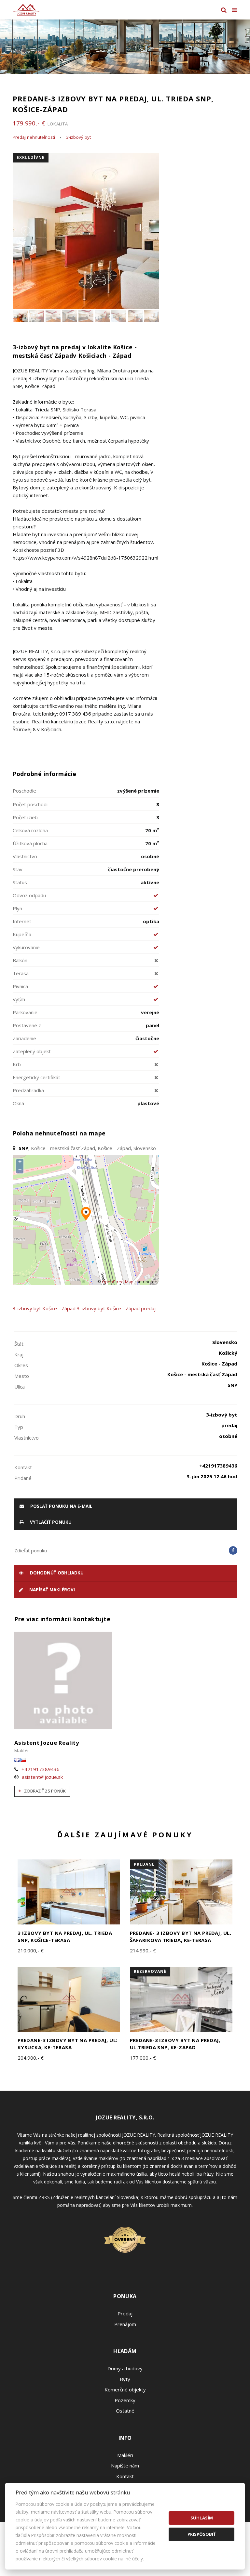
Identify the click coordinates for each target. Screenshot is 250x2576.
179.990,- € (40, 123)
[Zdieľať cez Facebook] (233, 1550)
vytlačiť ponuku (50, 1522)
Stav (18, 869)
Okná (18, 1103)
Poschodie (24, 791)
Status (20, 882)
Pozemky (125, 2400)
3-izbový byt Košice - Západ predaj (116, 1308)
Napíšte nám (125, 2466)
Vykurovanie (26, 947)
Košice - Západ (59, 1308)
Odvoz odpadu (29, 895)
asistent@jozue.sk (42, 1777)
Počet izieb (25, 817)
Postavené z (27, 1025)
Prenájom (125, 2324)
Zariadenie (24, 1038)
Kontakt (125, 2476)
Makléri (125, 2455)
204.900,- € (31, 2058)
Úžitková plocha (30, 843)
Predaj (125, 2313)
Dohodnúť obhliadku (56, 1573)
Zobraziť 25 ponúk (44, 1791)
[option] (125, 47)
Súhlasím (202, 2518)
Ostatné (125, 2411)
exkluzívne (31, 157)
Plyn (17, 908)
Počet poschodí (30, 804)
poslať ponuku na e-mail (61, 1506)
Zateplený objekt (32, 1051)
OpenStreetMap (118, 1282)
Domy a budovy (125, 2368)
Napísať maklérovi (51, 1590)
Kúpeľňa (22, 934)
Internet (22, 921)
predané (144, 1864)
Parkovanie (25, 1012)
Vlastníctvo (25, 856)
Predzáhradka (28, 1090)
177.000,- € (143, 2058)
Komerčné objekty (125, 2389)
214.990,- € (143, 1950)
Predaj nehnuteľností (34, 137)
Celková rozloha (30, 830)
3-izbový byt (78, 137)
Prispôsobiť (202, 2534)
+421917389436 (41, 1769)
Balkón (20, 960)
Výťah (19, 999)
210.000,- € (31, 1950)
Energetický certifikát (36, 1077)
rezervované (150, 1971)
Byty (125, 2379)
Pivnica (20, 986)
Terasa (21, 973)
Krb (17, 1064)
